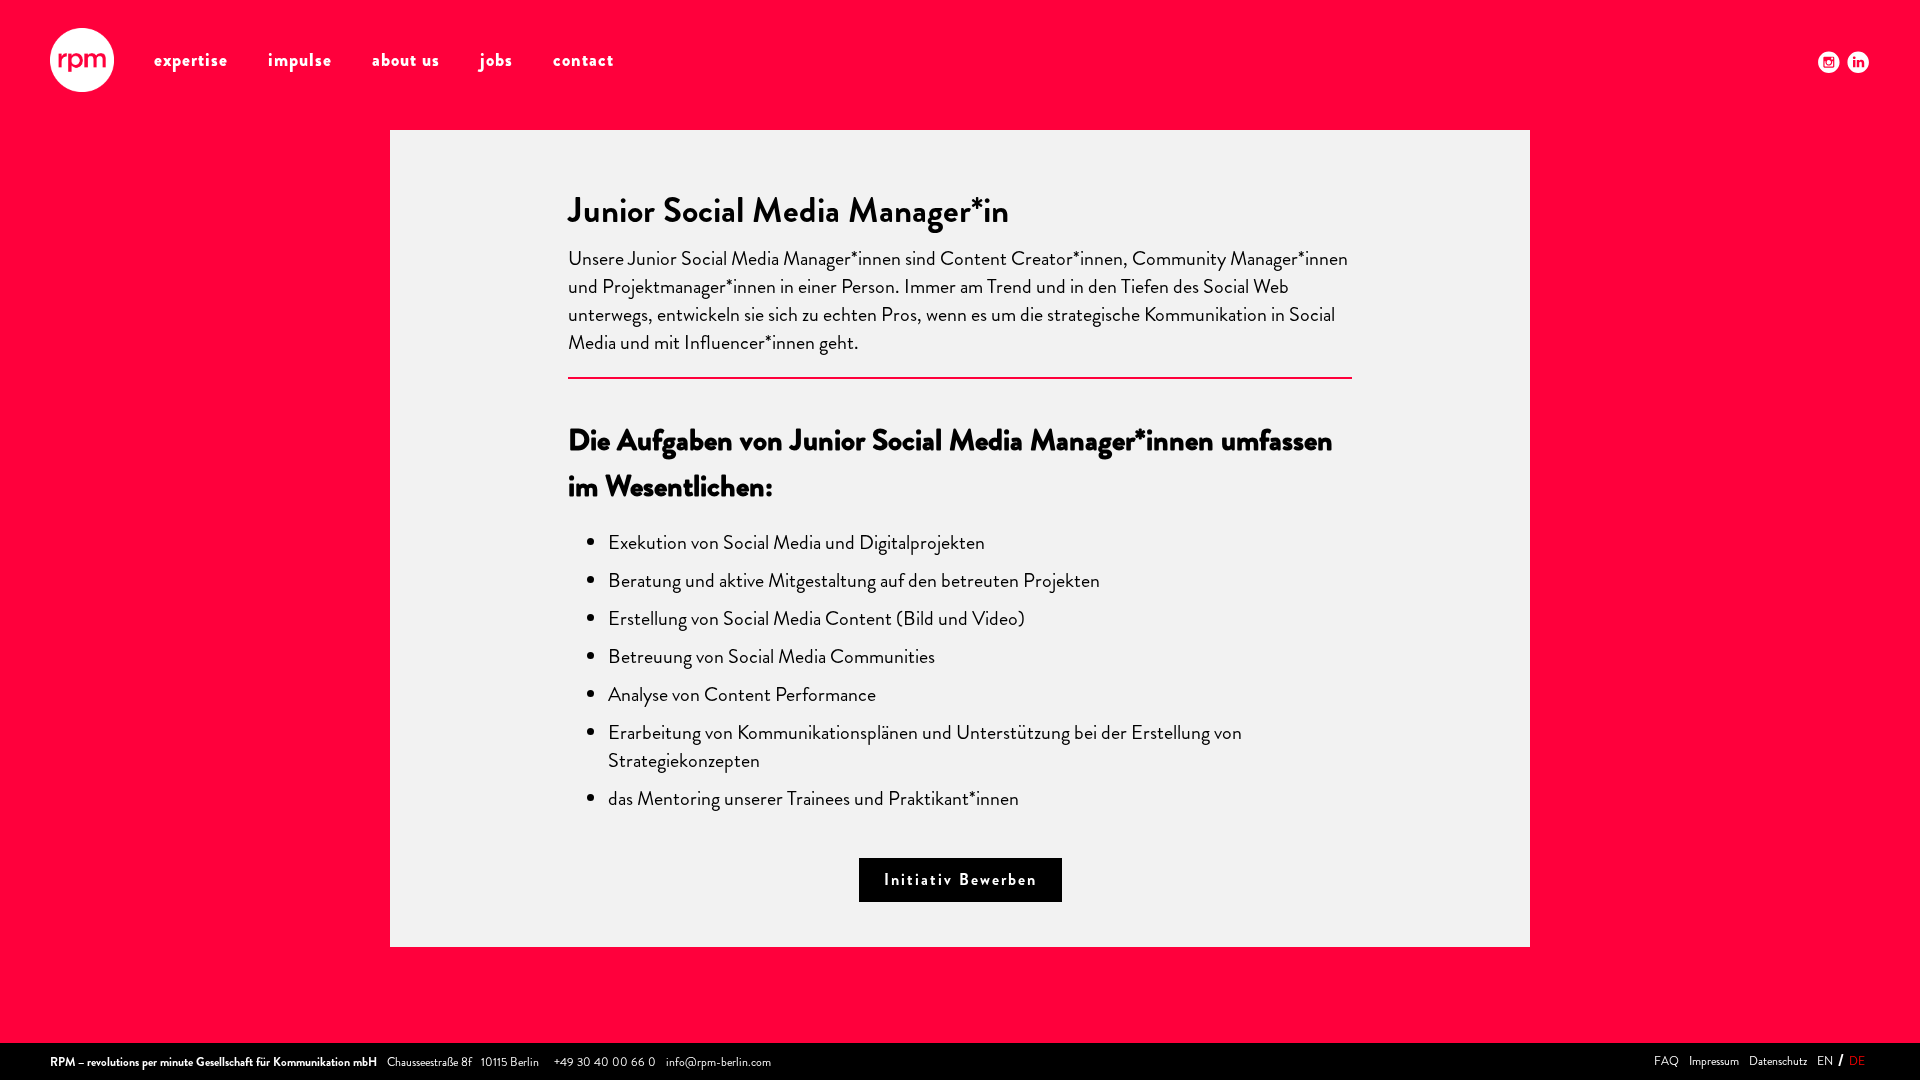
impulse (300, 60)
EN (1825, 1061)
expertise (191, 60)
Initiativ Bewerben (960, 879)
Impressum (1714, 1061)
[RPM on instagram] (1829, 62)
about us (406, 60)
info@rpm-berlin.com (718, 1062)
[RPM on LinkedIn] (1858, 62)
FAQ (1666, 1061)
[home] (82, 60)
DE (1857, 1061)
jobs (496, 60)
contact (583, 60)
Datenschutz (1778, 1061)
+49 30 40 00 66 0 (605, 1062)
